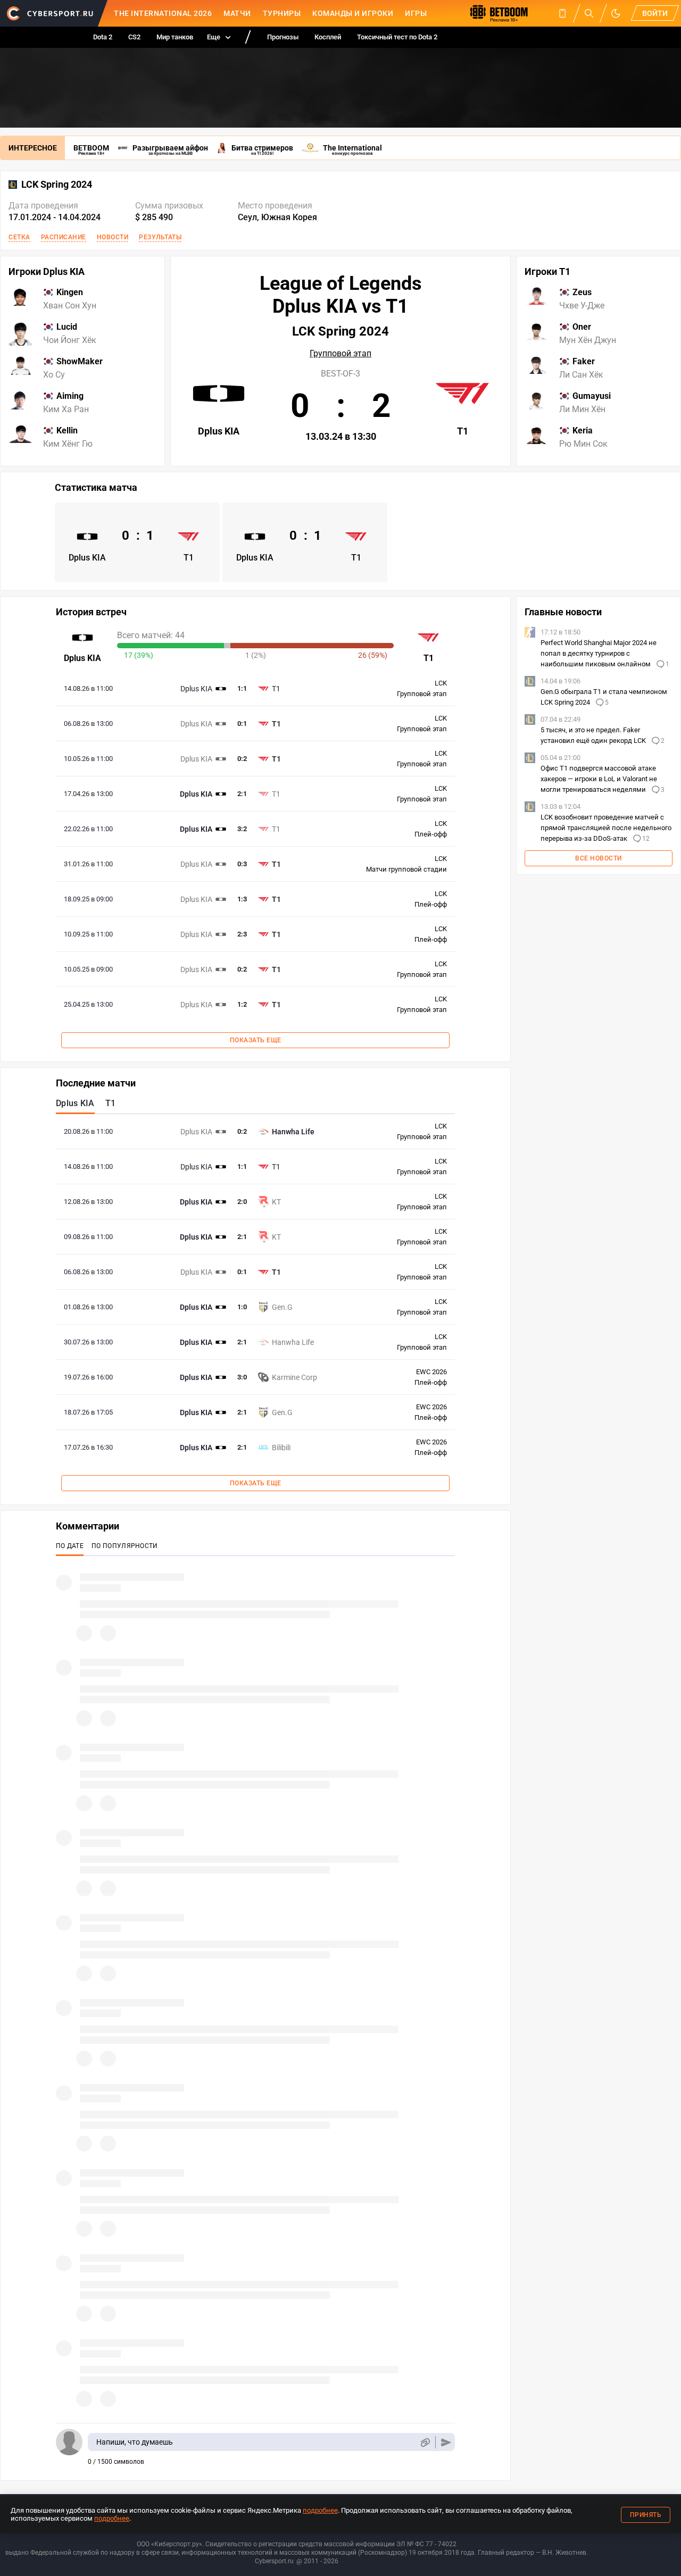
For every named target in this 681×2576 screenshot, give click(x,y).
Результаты (160, 237)
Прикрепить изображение (425, 2442)
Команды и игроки (353, 13)
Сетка (19, 237)
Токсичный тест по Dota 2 (397, 37)
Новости (113, 237)
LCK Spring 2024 (57, 185)
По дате (70, 1546)
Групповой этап (340, 354)
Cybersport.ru (274, 2561)
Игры (416, 13)
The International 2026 (163, 13)
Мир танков (175, 37)
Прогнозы (283, 37)
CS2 (134, 37)
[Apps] (562, 13)
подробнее (320, 2510)
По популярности (125, 1546)
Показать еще (256, 1040)
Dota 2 (103, 37)
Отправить (446, 2442)
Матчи (237, 13)
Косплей (328, 37)
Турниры (282, 13)
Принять (646, 2515)
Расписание (64, 237)
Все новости (599, 858)
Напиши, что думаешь (135, 2442)
